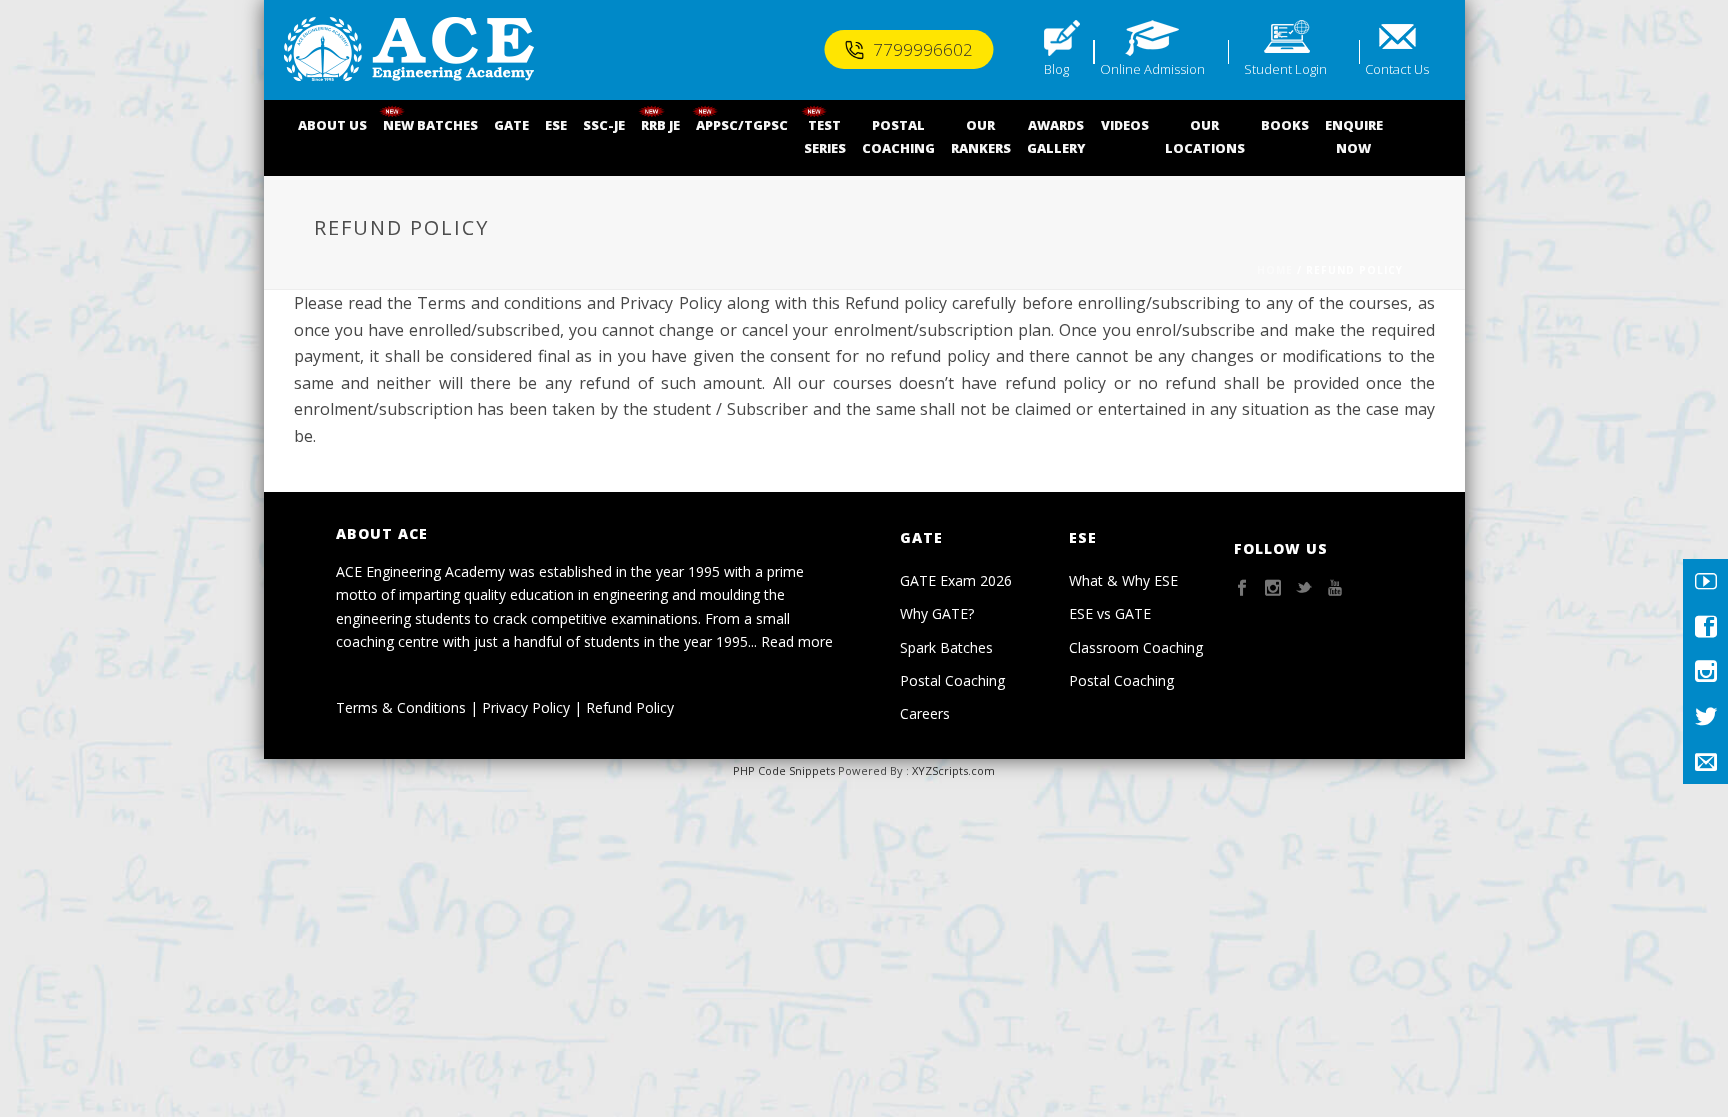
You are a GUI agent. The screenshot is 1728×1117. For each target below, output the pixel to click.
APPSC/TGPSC (742, 125)
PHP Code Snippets (784, 770)
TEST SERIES (825, 136)
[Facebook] (1705, 626)
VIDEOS (1125, 125)
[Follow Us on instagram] (1273, 588)
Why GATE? (937, 613)
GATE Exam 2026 (956, 580)
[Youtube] (1705, 581)
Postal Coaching (952, 680)
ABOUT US (332, 125)
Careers (925, 713)
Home (1275, 270)
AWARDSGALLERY (1056, 136)
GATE (511, 125)
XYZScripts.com (953, 770)
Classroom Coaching (1136, 647)
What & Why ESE (1123, 580)
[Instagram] (1705, 671)
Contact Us (1397, 69)
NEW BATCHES (430, 125)
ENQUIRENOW (1354, 136)
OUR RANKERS (981, 136)
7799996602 (923, 49)
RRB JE (660, 125)
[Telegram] (1705, 761)
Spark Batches (946, 647)
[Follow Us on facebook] (1242, 588)
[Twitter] (1705, 716)
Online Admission (1152, 69)
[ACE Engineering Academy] (409, 50)
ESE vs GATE (1110, 613)
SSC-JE (604, 125)
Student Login (1285, 69)
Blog (1056, 69)
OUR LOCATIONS (1205, 136)
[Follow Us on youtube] (1335, 588)
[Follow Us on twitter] (1304, 588)
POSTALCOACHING (898, 136)
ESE (556, 125)
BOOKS (1285, 125)
